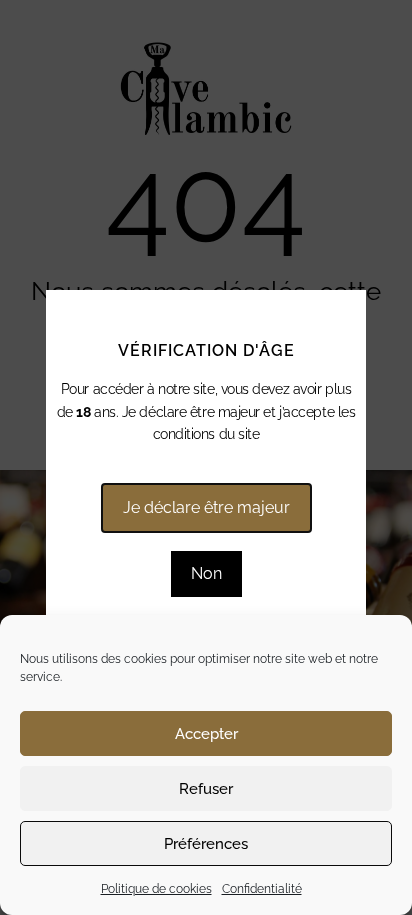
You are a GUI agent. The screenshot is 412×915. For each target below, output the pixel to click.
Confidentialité (262, 889)
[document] (206, 457)
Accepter (206, 734)
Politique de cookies (156, 889)
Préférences (206, 844)
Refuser (206, 789)
